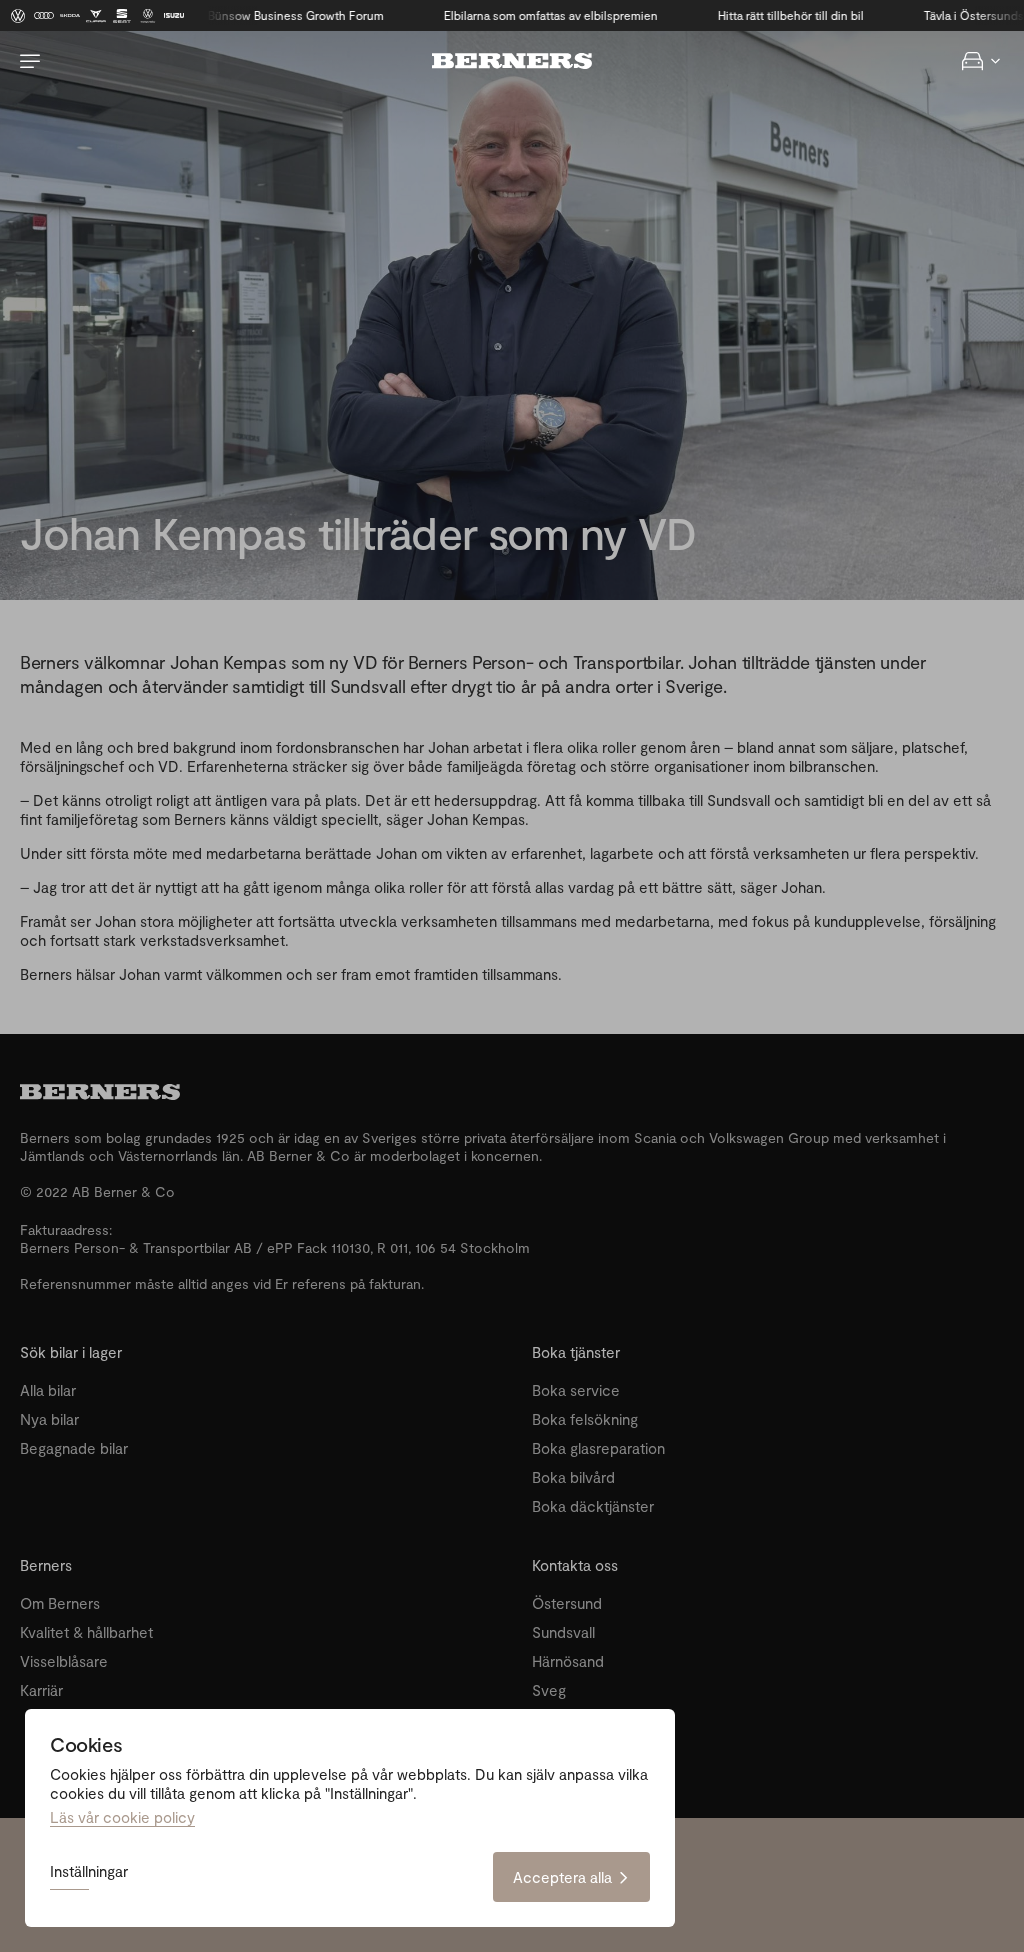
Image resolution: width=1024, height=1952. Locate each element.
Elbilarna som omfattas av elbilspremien (514, 15)
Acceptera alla (562, 1877)
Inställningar (89, 1872)
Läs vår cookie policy (122, 1817)
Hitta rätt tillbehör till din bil (754, 15)
